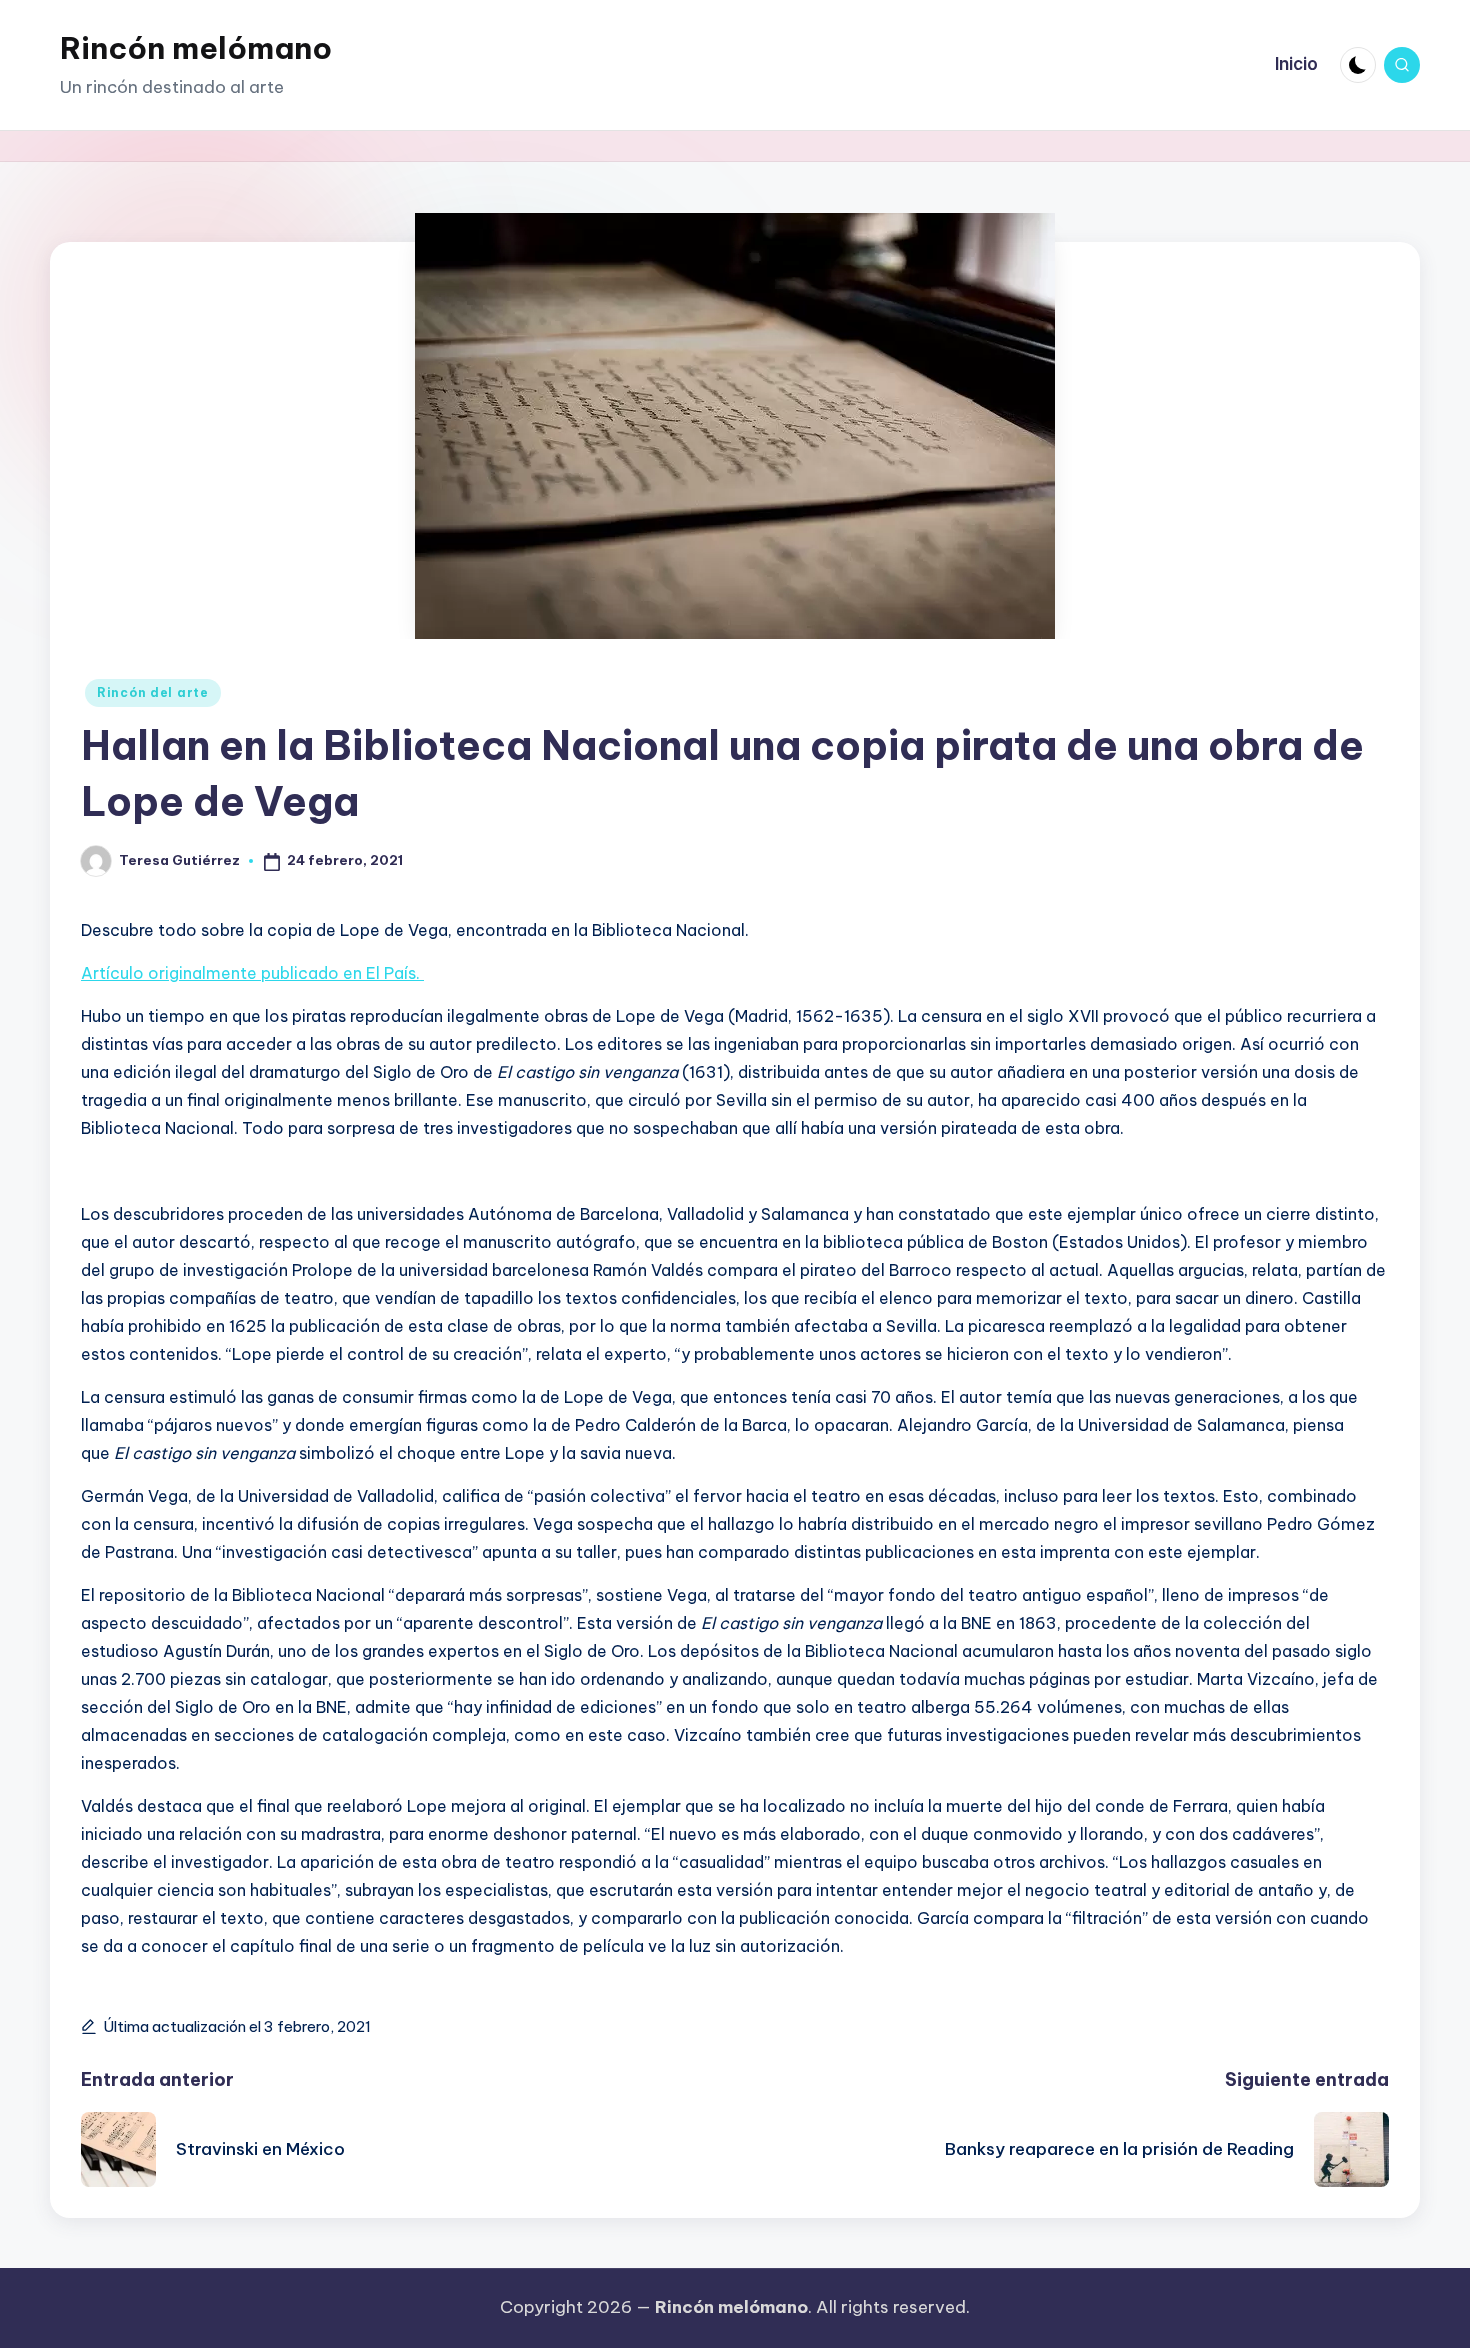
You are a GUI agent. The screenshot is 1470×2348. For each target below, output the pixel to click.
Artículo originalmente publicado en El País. (252, 973)
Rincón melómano (196, 48)
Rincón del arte (153, 692)
